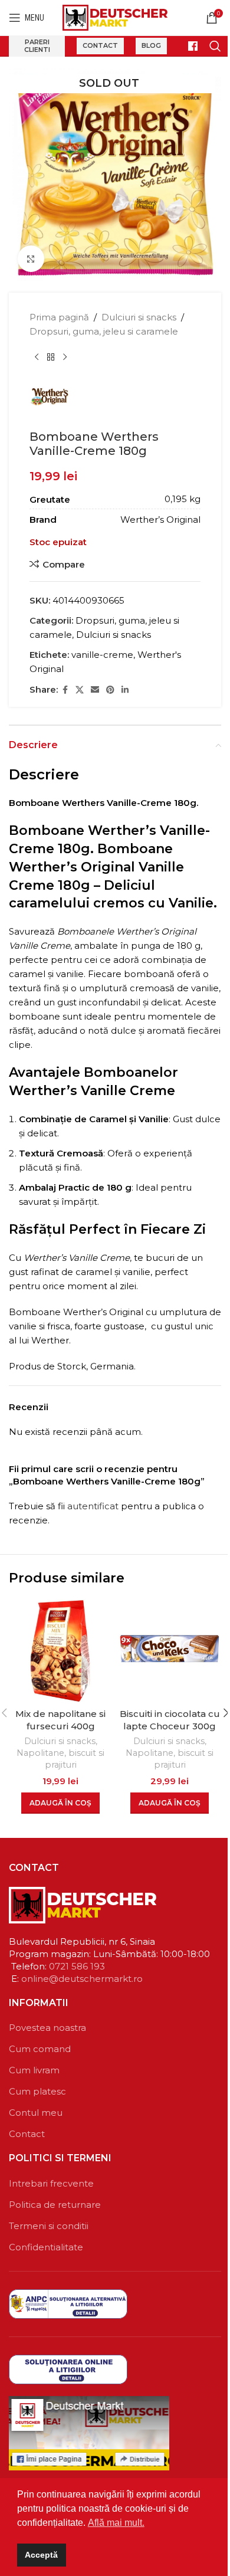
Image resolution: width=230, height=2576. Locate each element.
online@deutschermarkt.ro (82, 1979)
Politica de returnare (55, 2205)
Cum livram (34, 2070)
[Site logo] (115, 17)
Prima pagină (59, 317)
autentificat (93, 1506)
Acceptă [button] (41, 2555)
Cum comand (40, 2049)
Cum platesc (37, 2091)
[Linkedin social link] (125, 690)
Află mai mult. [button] (116, 2523)
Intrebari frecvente (51, 2183)
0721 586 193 (77, 1966)
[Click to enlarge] (31, 259)
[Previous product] (37, 358)
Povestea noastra (47, 2028)
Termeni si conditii (49, 2226)
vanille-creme (102, 655)
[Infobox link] (188, 46)
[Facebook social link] (65, 690)
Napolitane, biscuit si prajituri (60, 1759)
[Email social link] (95, 690)
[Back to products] (51, 358)
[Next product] (65, 358)
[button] (60, 1803)
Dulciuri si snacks (139, 317)
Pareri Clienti (37, 46)
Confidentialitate (46, 2247)
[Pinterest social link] (110, 690)
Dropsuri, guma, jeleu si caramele (104, 331)
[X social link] (80, 690)
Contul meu (36, 2113)
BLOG (151, 45)
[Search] (215, 46)
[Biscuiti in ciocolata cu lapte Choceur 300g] (170, 1651)
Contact (100, 45)
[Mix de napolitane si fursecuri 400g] (60, 1651)
